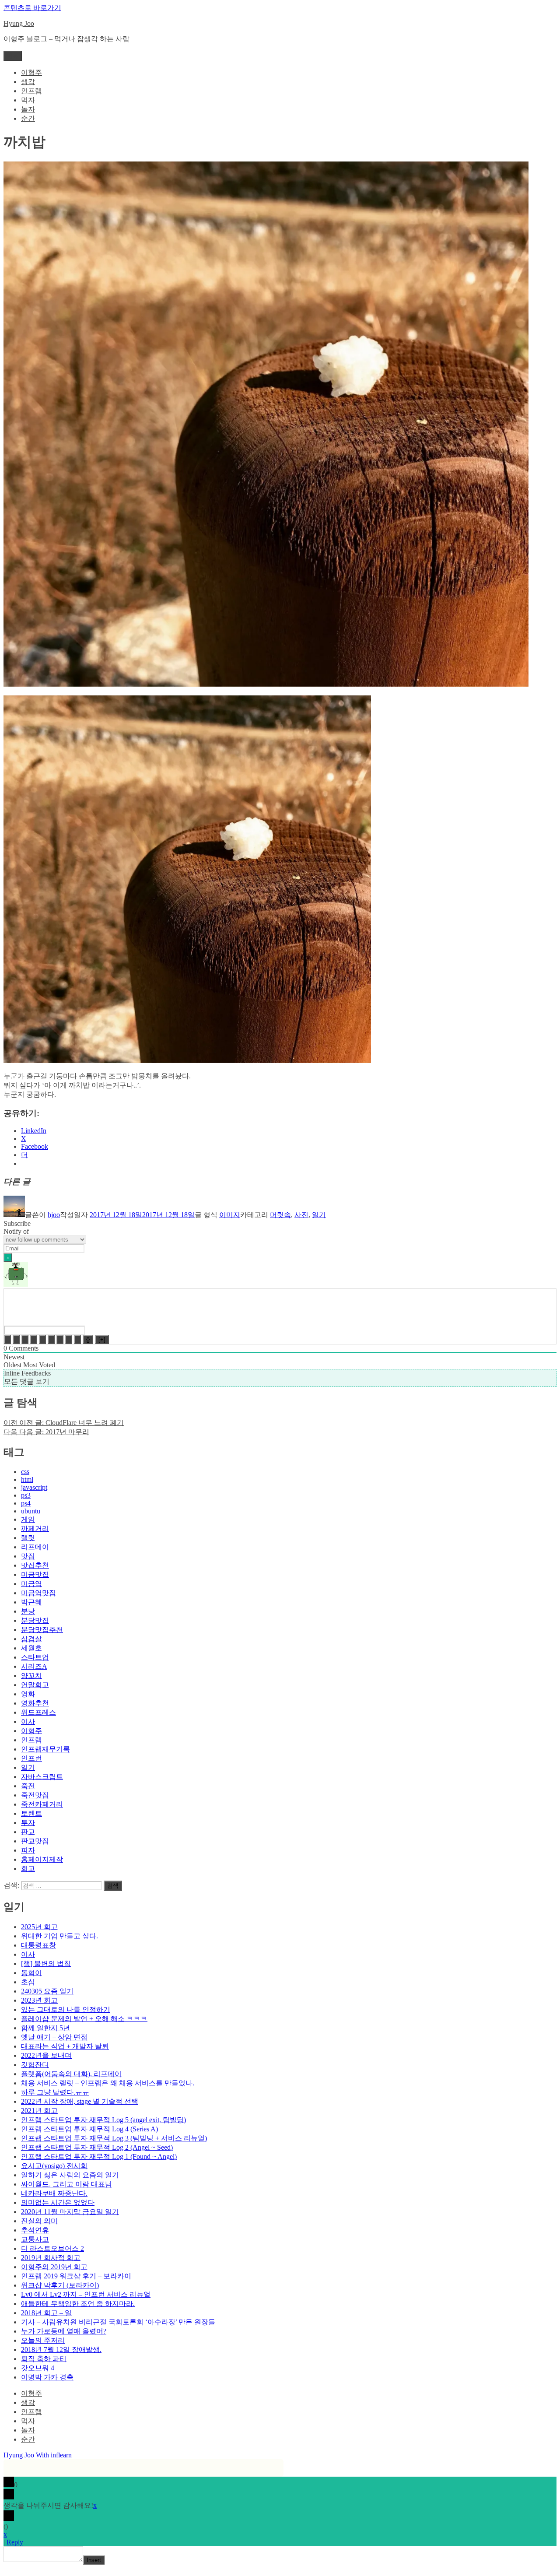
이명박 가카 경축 (47, 2377)
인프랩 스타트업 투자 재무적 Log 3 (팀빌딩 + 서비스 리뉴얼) (114, 2138)
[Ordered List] (42, 1339)
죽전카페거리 (42, 1804)
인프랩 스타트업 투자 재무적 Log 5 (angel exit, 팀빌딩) (103, 2120)
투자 (28, 1823)
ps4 (26, 1503)
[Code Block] (69, 1339)
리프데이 (35, 1547)
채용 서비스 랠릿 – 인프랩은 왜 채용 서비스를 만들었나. (108, 2083)
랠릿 (28, 1538)
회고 (28, 1869)
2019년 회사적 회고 (51, 2258)
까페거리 (35, 1528)
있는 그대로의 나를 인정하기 (66, 2009)
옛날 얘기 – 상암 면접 (54, 2037)
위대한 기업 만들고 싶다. (59, 1936)
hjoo (54, 1215)
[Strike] (34, 1339)
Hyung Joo (19, 23)
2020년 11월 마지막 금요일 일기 (70, 2212)
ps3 (26, 1495)
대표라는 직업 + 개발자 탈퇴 (65, 2046)
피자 (28, 1850)
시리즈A (34, 1666)
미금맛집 (35, 1574)
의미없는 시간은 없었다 (58, 2202)
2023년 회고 (39, 2000)
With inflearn (54, 2455)
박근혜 (31, 1602)
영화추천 (35, 1703)
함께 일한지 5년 (45, 2028)
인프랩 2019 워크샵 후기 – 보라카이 (76, 2276)
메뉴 (13, 56)
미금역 (31, 1584)
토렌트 (31, 1813)
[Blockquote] (60, 1339)
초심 (28, 1982)
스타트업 (35, 1657)
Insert (94, 2560)
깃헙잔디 (35, 2065)
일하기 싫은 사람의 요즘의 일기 (70, 2175)
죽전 (28, 1786)
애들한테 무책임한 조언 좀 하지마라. (78, 2304)
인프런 (31, 1758)
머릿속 (280, 1215)
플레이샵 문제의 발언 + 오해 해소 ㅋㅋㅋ (84, 2019)
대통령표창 (38, 1945)
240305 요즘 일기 (47, 1991)
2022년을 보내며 (46, 2055)
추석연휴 (35, 2230)
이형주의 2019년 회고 (54, 2267)
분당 (28, 1611)
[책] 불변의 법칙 (46, 1964)
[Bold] (7, 1339)
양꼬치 (31, 1676)
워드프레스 (38, 1712)
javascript (34, 1487)
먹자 (28, 100)
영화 (28, 1694)
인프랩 (31, 91)
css (25, 1472)
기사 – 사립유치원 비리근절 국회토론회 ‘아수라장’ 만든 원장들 (118, 2322)
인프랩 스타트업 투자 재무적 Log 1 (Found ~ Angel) (99, 2157)
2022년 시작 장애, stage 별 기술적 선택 (80, 2101)
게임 (28, 1519)
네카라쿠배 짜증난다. (54, 2193)
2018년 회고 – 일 (46, 2313)
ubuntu (31, 1511)
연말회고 (35, 1685)
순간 (28, 118)
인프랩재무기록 (45, 1749)
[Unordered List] (51, 1339)
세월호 (31, 1648)
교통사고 (35, 2239)
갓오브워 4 (38, 2368)
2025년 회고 (39, 1927)
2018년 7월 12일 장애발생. (61, 2350)
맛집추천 (35, 1565)
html (27, 1479)
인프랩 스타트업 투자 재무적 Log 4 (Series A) (89, 2129)
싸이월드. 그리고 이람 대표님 (66, 2184)
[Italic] (16, 1339)
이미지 (230, 1215)
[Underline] (25, 1339)
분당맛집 (35, 1620)
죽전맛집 (35, 1795)
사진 (301, 1215)
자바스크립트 (42, 1777)
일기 (319, 1215)
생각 (28, 82)
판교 (28, 1832)
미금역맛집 (38, 1593)
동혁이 (31, 1973)
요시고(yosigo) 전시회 (54, 2166)
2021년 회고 (39, 2111)
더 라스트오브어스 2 (52, 2248)
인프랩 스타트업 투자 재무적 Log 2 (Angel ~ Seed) (97, 2147)
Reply (15, 2542)
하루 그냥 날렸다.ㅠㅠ (55, 2092)
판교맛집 (35, 1841)
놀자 (28, 109)
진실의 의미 (39, 2221)
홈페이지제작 (42, 1859)
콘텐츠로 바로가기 (32, 8)
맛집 (28, 1556)
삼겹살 (31, 1639)
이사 (28, 1721)
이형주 (31, 72)
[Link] (77, 1339)
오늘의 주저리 (43, 2340)
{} (88, 1339)
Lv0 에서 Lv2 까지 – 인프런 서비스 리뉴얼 (86, 2294)
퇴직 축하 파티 (44, 2359)
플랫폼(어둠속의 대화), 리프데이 (71, 2074)
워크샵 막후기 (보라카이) (60, 2285)
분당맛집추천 (42, 1630)
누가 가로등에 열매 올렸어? (64, 2331)
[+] (102, 1339)
